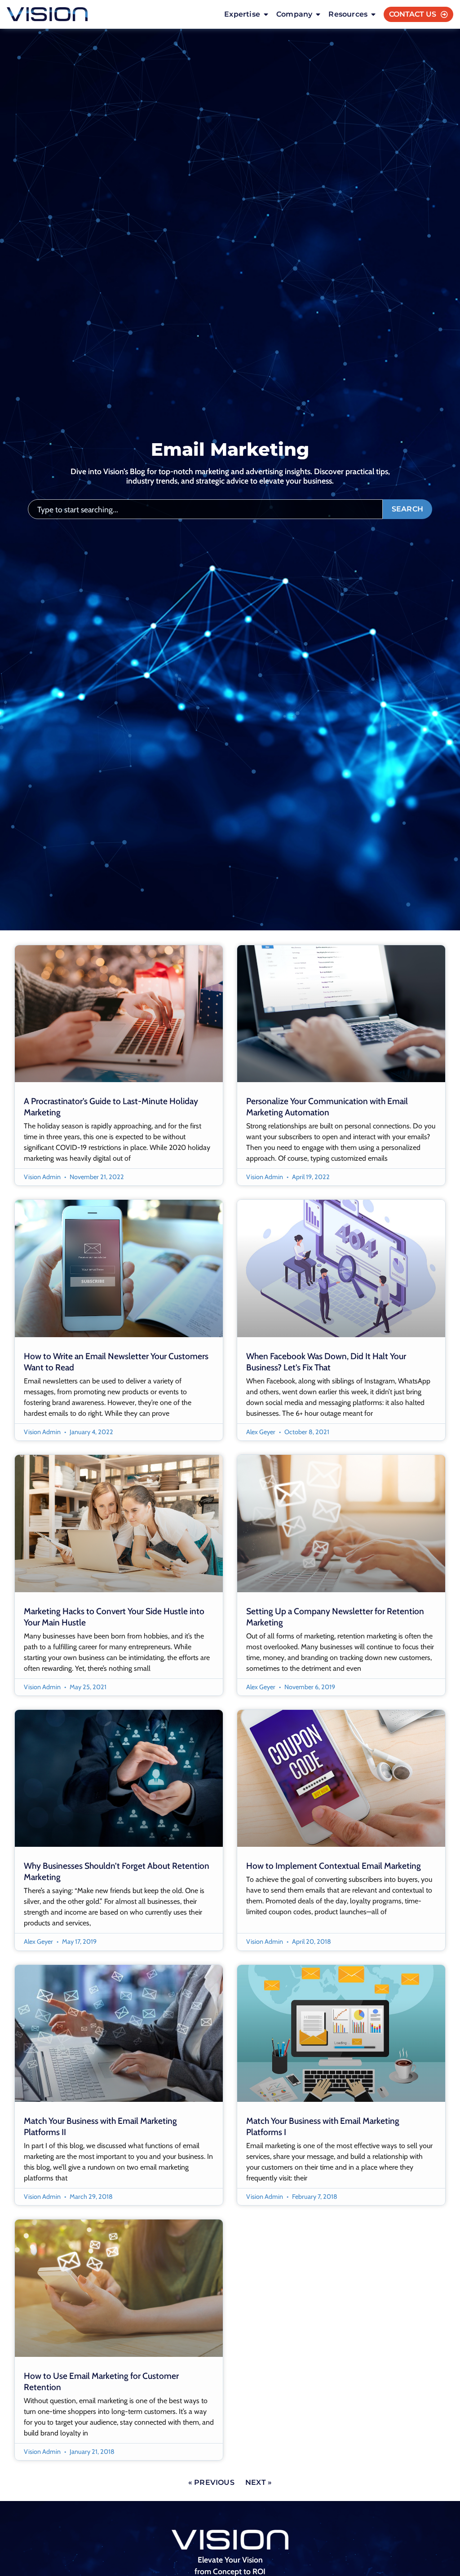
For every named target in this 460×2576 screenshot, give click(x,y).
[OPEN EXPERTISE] (266, 14)
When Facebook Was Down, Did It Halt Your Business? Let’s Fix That (326, 1362)
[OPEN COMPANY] (318, 14)
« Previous (211, 2482)
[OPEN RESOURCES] (373, 14)
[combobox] (205, 509)
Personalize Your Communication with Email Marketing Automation (327, 1107)
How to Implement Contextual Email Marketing (334, 1866)
